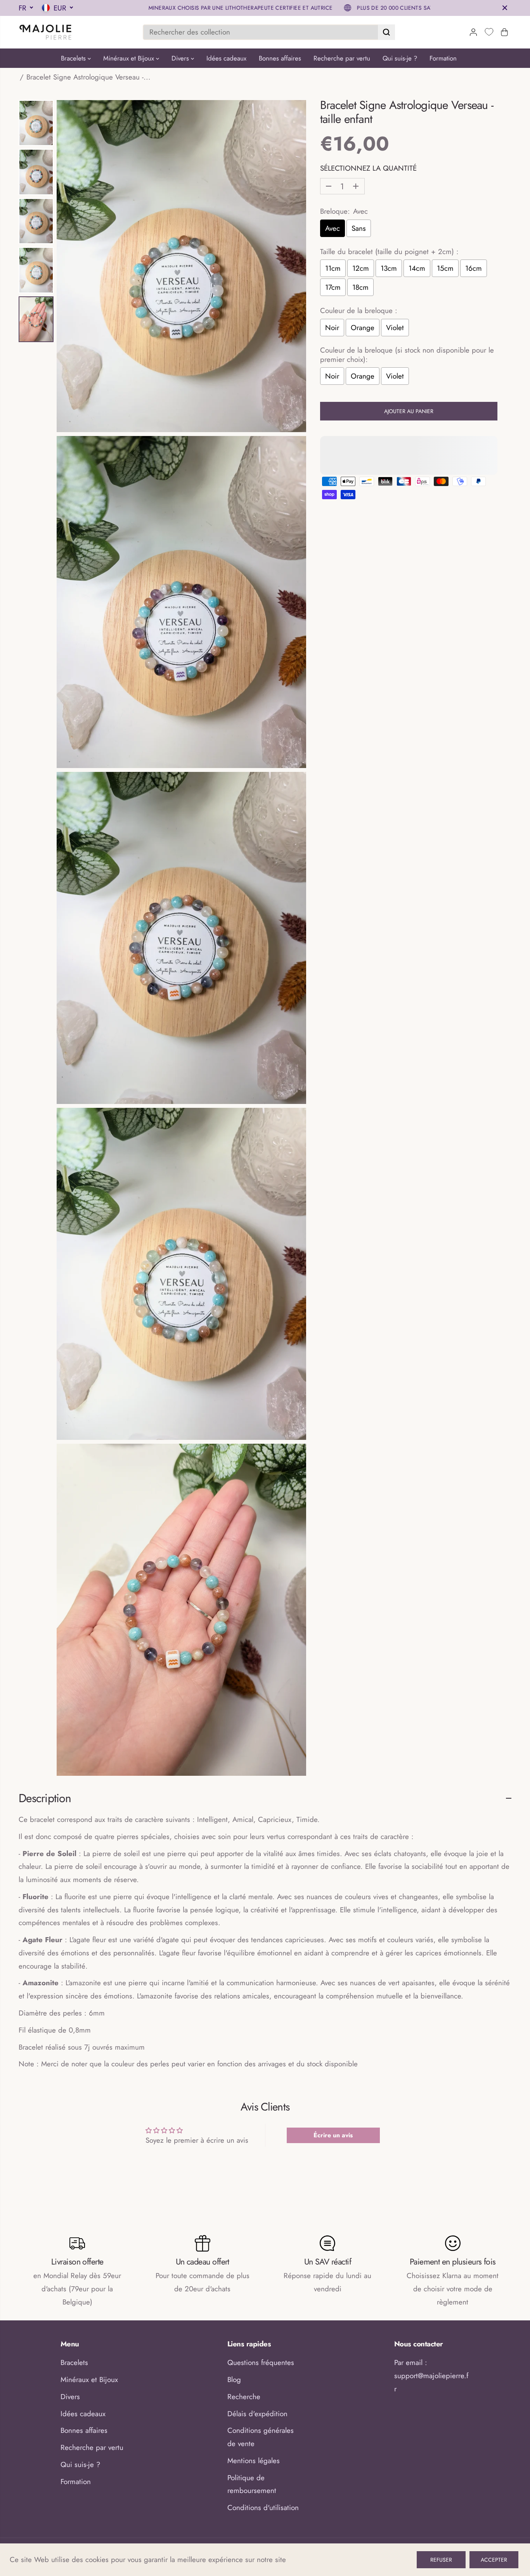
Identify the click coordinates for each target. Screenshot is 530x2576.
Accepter (494, 2560)
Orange (363, 328)
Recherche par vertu (342, 58)
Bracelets (74, 58)
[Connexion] (473, 32)
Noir (332, 328)
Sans (359, 228)
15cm (445, 268)
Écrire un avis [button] (333, 2135)
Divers (181, 58)
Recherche (244, 2397)
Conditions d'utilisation (263, 2508)
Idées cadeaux (226, 58)
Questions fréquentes (261, 2362)
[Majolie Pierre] (46, 32)
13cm (389, 268)
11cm (333, 268)
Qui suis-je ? (400, 58)
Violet (395, 328)
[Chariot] (504, 32)
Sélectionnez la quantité (368, 168)
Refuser (441, 2560)
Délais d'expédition (257, 2414)
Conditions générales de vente (261, 2437)
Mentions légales (254, 2461)
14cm (417, 268)
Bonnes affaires (280, 58)
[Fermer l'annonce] (505, 8)
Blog (234, 2380)
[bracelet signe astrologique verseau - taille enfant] (181, 266)
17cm (333, 287)
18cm (360, 287)
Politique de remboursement (252, 2484)
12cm (361, 268)
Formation (443, 58)
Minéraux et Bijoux (130, 58)
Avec (333, 228)
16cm (474, 268)
